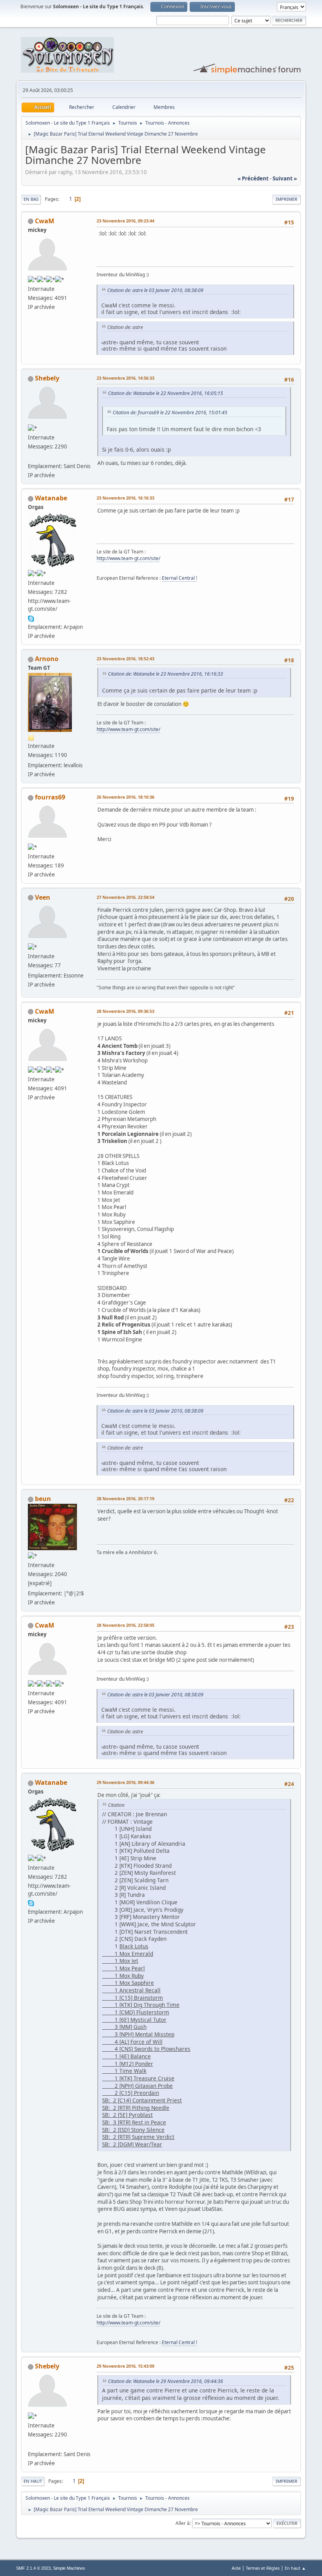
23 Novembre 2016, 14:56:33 (125, 378)
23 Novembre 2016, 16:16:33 (125, 498)
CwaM (45, 221)
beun (43, 1499)
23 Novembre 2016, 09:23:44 (125, 221)
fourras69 (50, 797)
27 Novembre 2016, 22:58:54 (125, 897)
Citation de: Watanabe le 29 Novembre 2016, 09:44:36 (166, 2381)
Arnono (47, 659)
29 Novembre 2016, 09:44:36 (125, 1782)
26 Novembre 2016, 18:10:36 (125, 797)
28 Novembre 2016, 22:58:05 (125, 1625)
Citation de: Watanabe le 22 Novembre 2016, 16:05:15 (166, 393)
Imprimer (286, 199)
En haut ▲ (295, 2568)
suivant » (285, 178)
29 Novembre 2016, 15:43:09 (125, 2366)
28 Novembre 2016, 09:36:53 (125, 1011)
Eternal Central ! (179, 578)
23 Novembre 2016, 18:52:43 (125, 659)
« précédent (253, 178)
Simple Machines (69, 2568)
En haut (33, 2481)
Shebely (47, 378)
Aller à (183, 2523)
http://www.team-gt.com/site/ (128, 558)
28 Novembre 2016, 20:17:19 (125, 1498)
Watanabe (51, 498)
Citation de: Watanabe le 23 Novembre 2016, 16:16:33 (166, 674)
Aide (236, 2568)
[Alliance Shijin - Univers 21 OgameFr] (31, 457)
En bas (31, 199)
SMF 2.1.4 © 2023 (33, 2568)
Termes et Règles (263, 2568)
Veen (43, 897)
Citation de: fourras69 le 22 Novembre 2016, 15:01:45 (170, 412)
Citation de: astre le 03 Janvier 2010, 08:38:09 (155, 290)
